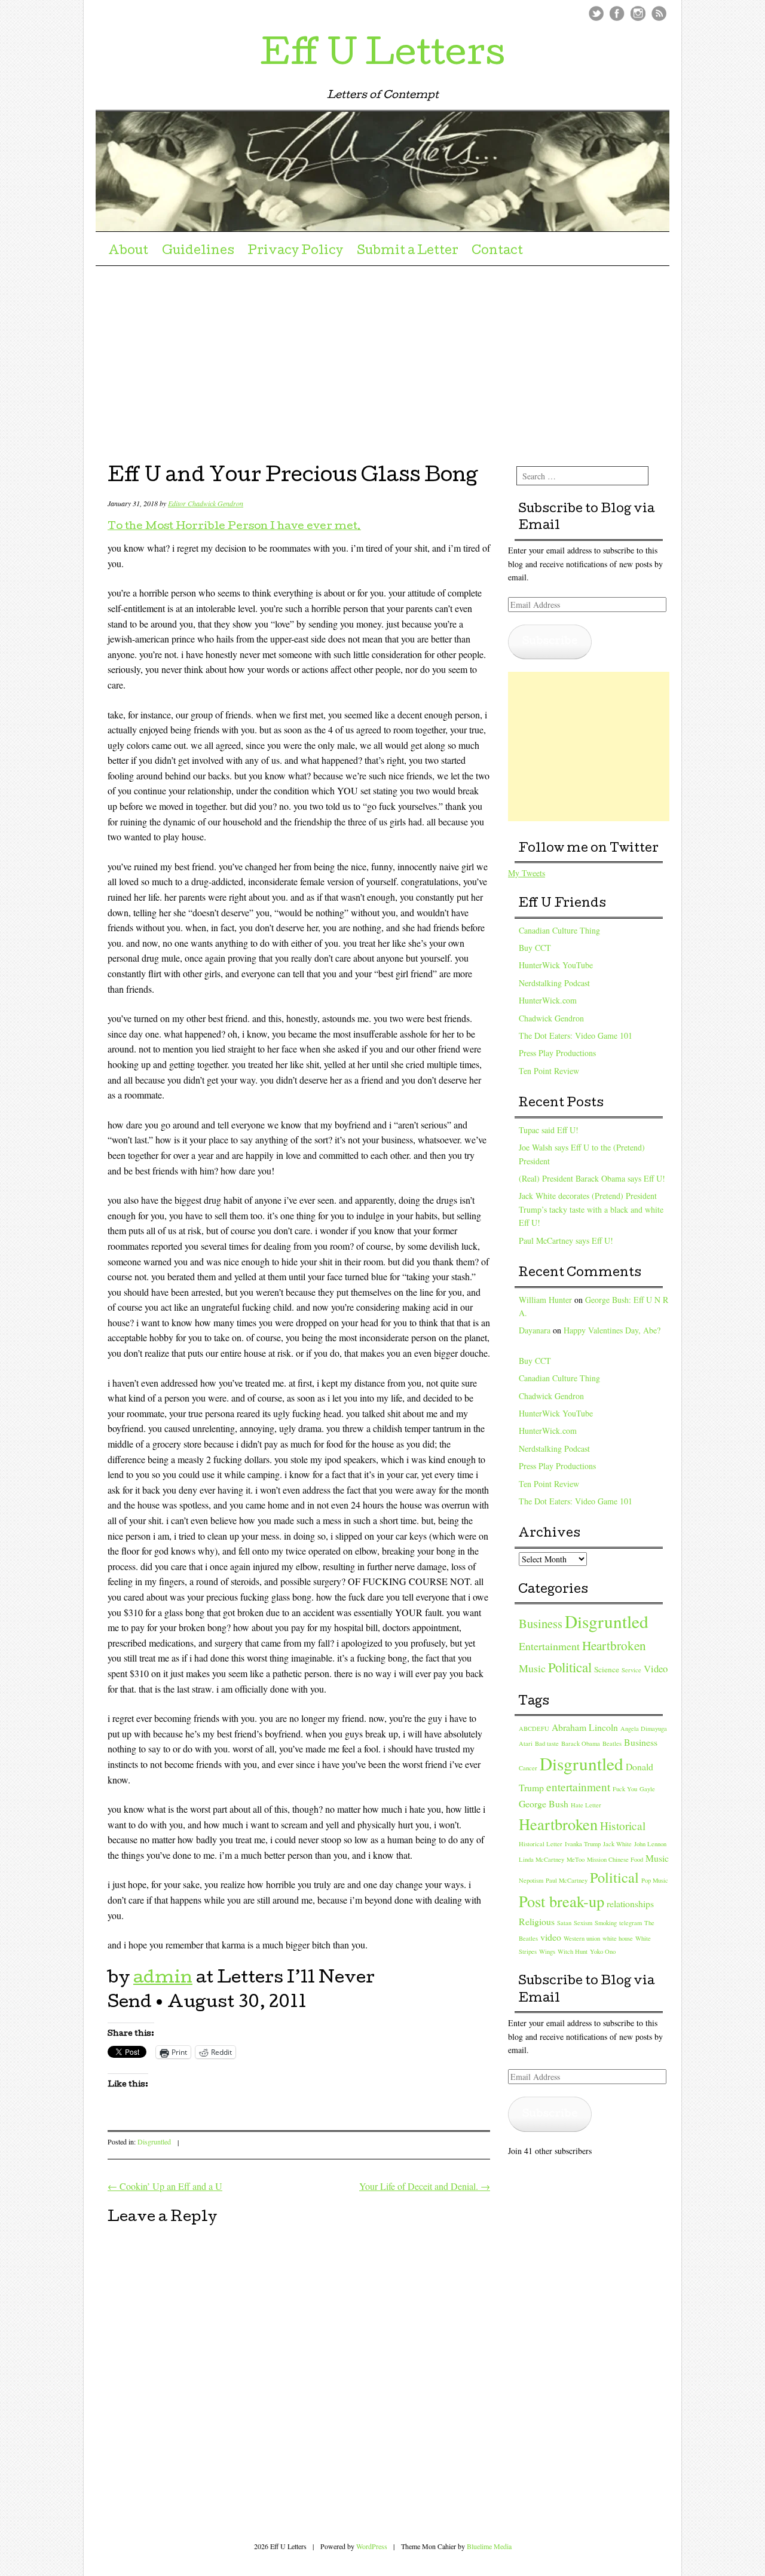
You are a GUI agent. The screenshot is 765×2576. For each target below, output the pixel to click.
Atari (526, 1743)
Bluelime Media (489, 2546)
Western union (582, 1938)
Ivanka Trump (583, 1844)
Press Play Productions (557, 1053)
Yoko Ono (603, 1951)
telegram (631, 1923)
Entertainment (549, 1646)
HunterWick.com (548, 1000)
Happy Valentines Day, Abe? (612, 1330)
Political (570, 1667)
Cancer (528, 1768)
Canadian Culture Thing (559, 930)
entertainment (578, 1787)
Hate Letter (586, 1805)
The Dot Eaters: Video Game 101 (576, 1035)
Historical (623, 1826)
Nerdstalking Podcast (554, 983)
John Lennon (650, 1844)
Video (656, 1668)
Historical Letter (541, 1844)
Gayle (647, 1789)
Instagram (638, 13)
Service (631, 1670)
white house (618, 1938)
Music (532, 1668)
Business (541, 1623)
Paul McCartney (567, 1880)
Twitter (596, 13)
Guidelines (198, 252)
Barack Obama (581, 1743)
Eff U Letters (382, 56)
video (551, 1937)
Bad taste (547, 1743)
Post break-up (561, 1901)
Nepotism (531, 1880)
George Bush (544, 1803)
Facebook (617, 13)
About (128, 252)
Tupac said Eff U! (549, 1130)
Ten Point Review (549, 1071)
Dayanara (535, 1330)
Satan (564, 1923)
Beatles (612, 1743)
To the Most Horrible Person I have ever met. (234, 527)
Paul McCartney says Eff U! (566, 1240)
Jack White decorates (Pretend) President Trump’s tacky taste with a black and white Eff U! (591, 1209)
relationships (630, 1903)
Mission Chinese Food (615, 1859)
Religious (537, 1921)
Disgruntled (154, 2141)
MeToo (576, 1859)
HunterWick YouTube (556, 965)
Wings (547, 1951)
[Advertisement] (382, 356)
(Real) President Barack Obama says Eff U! (592, 1178)
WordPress (372, 2546)
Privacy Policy (295, 252)
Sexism (583, 1923)
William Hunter (545, 1300)
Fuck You (625, 1789)
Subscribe (550, 642)
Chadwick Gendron (551, 1018)
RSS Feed (659, 13)
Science (607, 1669)
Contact (497, 252)
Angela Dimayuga (644, 1728)
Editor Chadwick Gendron (206, 503)
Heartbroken (614, 1645)
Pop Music (655, 1880)
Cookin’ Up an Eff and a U (165, 2186)
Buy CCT (535, 948)
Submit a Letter (408, 252)
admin (163, 1979)
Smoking (606, 1923)
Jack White (617, 1844)
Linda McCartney (541, 1859)
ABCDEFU (534, 1728)
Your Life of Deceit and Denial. (425, 2186)
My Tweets (527, 873)
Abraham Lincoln (585, 1727)
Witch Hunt (573, 1951)
